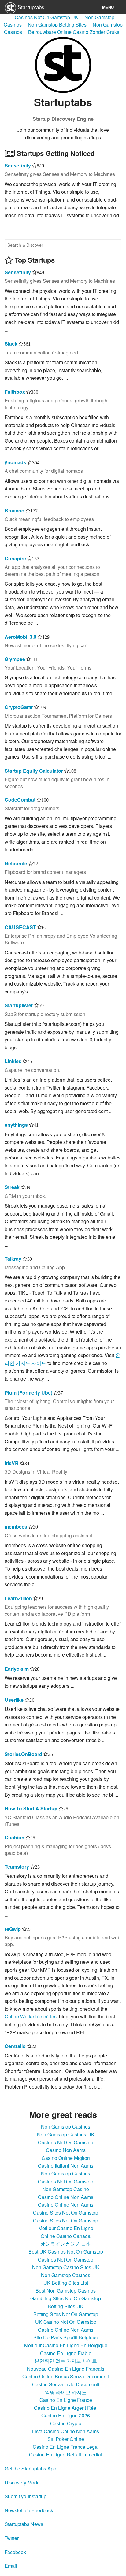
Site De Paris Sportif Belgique (66, 2337)
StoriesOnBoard (23, 1754)
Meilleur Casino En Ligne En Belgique (66, 2345)
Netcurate (16, 863)
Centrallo (15, 2046)
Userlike (14, 1700)
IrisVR (12, 1463)
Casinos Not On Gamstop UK (46, 17)
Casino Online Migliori (66, 2158)
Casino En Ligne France (66, 2400)
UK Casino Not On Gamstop (66, 2322)
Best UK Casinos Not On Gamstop (66, 2252)
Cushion (15, 1837)
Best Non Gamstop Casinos (66, 2291)
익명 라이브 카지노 (66, 2392)
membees (16, 1527)
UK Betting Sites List (66, 2283)
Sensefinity (18, 165)
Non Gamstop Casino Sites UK (66, 2267)
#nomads (15, 462)
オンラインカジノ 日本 (66, 2244)
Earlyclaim (17, 1669)
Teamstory (17, 1867)
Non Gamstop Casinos (66, 2127)
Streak (12, 1187)
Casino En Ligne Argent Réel (66, 2408)
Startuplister (19, 1005)
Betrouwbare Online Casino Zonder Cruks (74, 32)
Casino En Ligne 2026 (66, 2415)
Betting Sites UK (66, 2306)
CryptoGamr (19, 707)
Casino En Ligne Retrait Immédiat (66, 2454)
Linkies (13, 1061)
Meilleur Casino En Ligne (66, 2228)
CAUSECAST (20, 927)
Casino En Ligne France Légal (66, 2447)
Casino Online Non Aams (66, 2197)
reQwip (13, 1929)
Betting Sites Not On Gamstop (66, 2314)
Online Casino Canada (66, 2236)
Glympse (15, 659)
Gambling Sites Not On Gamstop (66, 2298)
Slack (11, 344)
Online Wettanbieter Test (31, 2016)
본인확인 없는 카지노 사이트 (66, 2361)
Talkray (13, 1259)
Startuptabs (30, 7)
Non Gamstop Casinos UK (66, 2134)
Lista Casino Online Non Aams (66, 2431)
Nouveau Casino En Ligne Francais (66, 2369)
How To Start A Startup (31, 1808)
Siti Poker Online (66, 2439)
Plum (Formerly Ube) (28, 1393)
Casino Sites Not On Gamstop (66, 2213)
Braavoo (15, 510)
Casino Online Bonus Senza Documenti (66, 2376)
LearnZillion (18, 1598)
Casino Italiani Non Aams (66, 2166)
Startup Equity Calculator (34, 771)
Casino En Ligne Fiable (66, 2353)
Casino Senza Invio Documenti (66, 2384)
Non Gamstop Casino (66, 2189)
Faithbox (15, 392)
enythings (16, 1125)
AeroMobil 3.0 (20, 637)
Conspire (15, 558)
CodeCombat (20, 800)
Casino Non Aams (66, 2150)
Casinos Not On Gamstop (66, 2142)
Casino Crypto (66, 2423)
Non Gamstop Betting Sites (57, 25)
